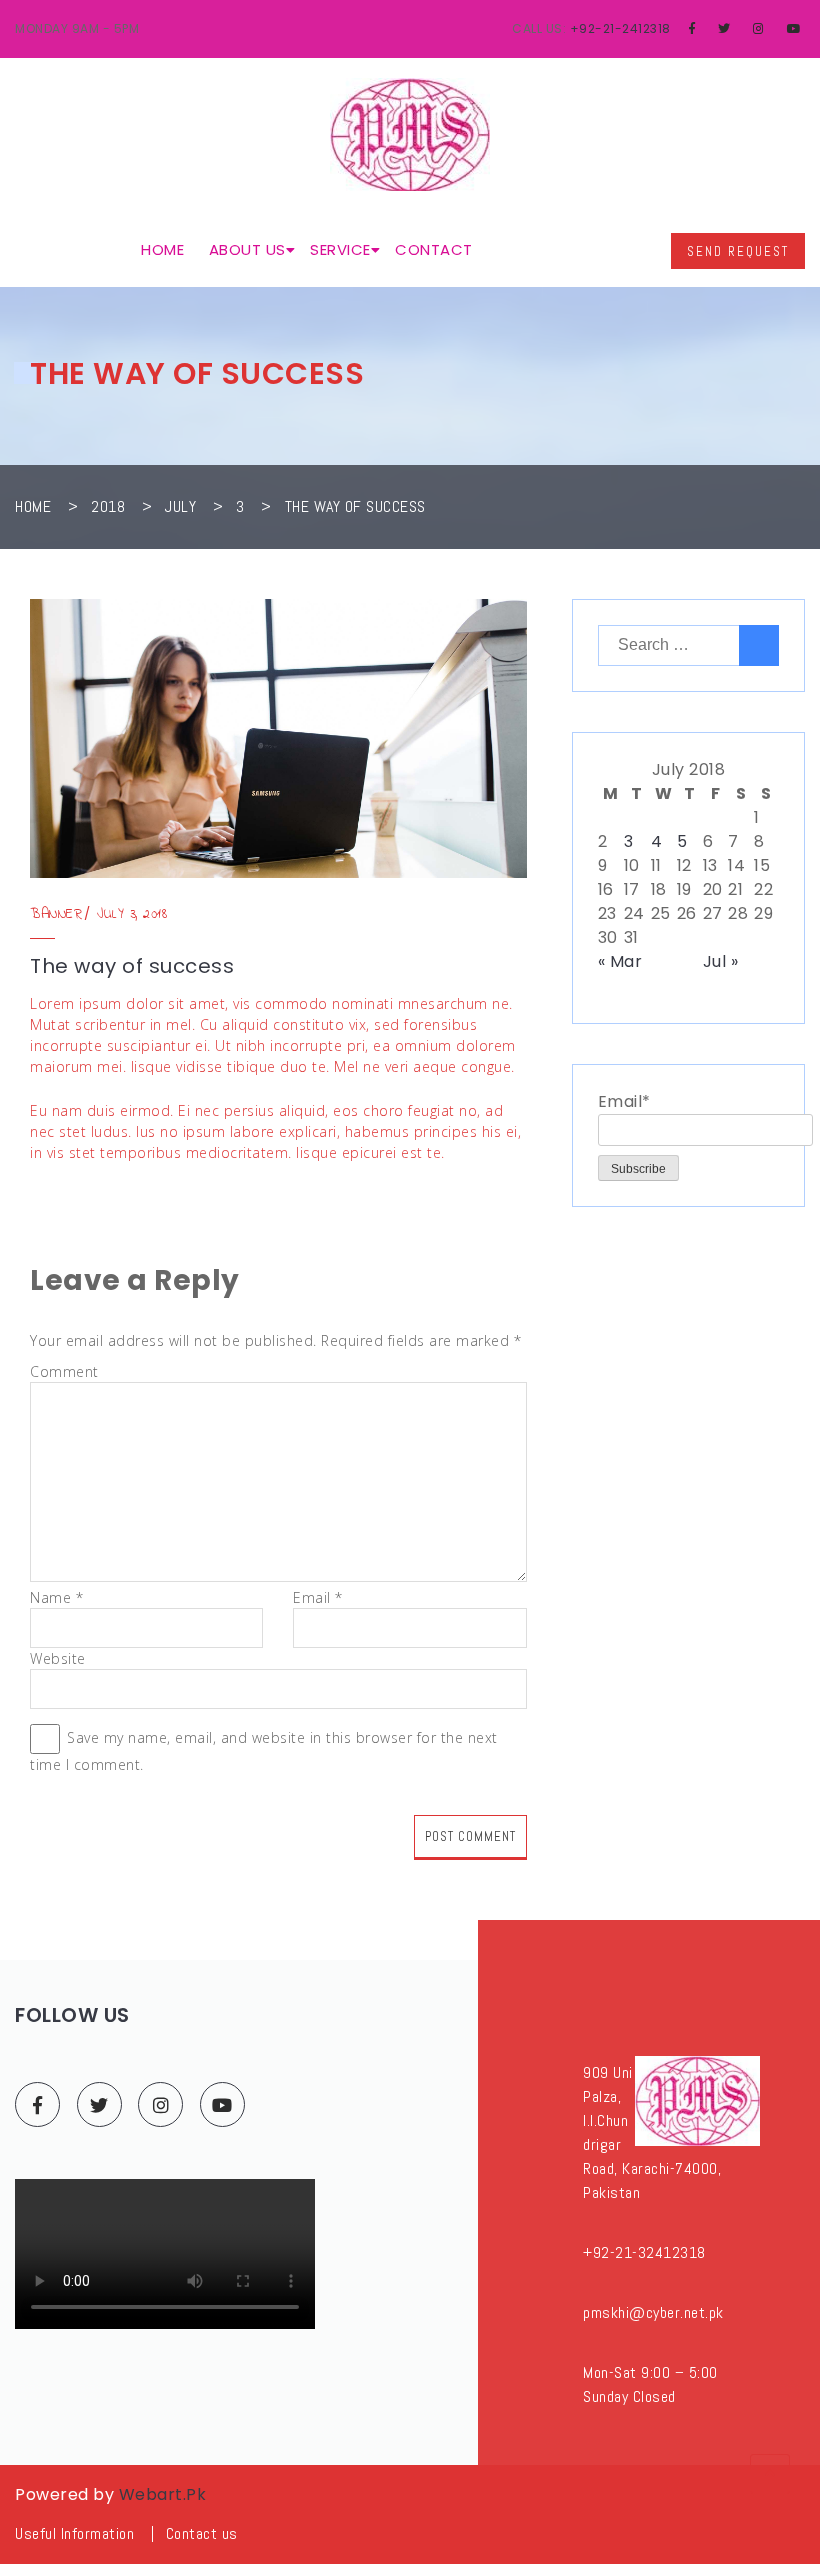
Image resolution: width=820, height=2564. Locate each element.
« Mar (620, 961)
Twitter (99, 2104)
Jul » (721, 961)
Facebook (37, 2104)
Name (56, 1597)
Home (162, 249)
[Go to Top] (770, 2474)
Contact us (202, 2533)
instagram (160, 2104)
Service (340, 249)
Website (58, 1658)
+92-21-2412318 (620, 28)
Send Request (738, 251)
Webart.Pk (163, 2494)
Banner (56, 914)
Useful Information (74, 2533)
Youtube (222, 2104)
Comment (64, 1371)
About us (247, 249)
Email (318, 1597)
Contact (434, 249)
